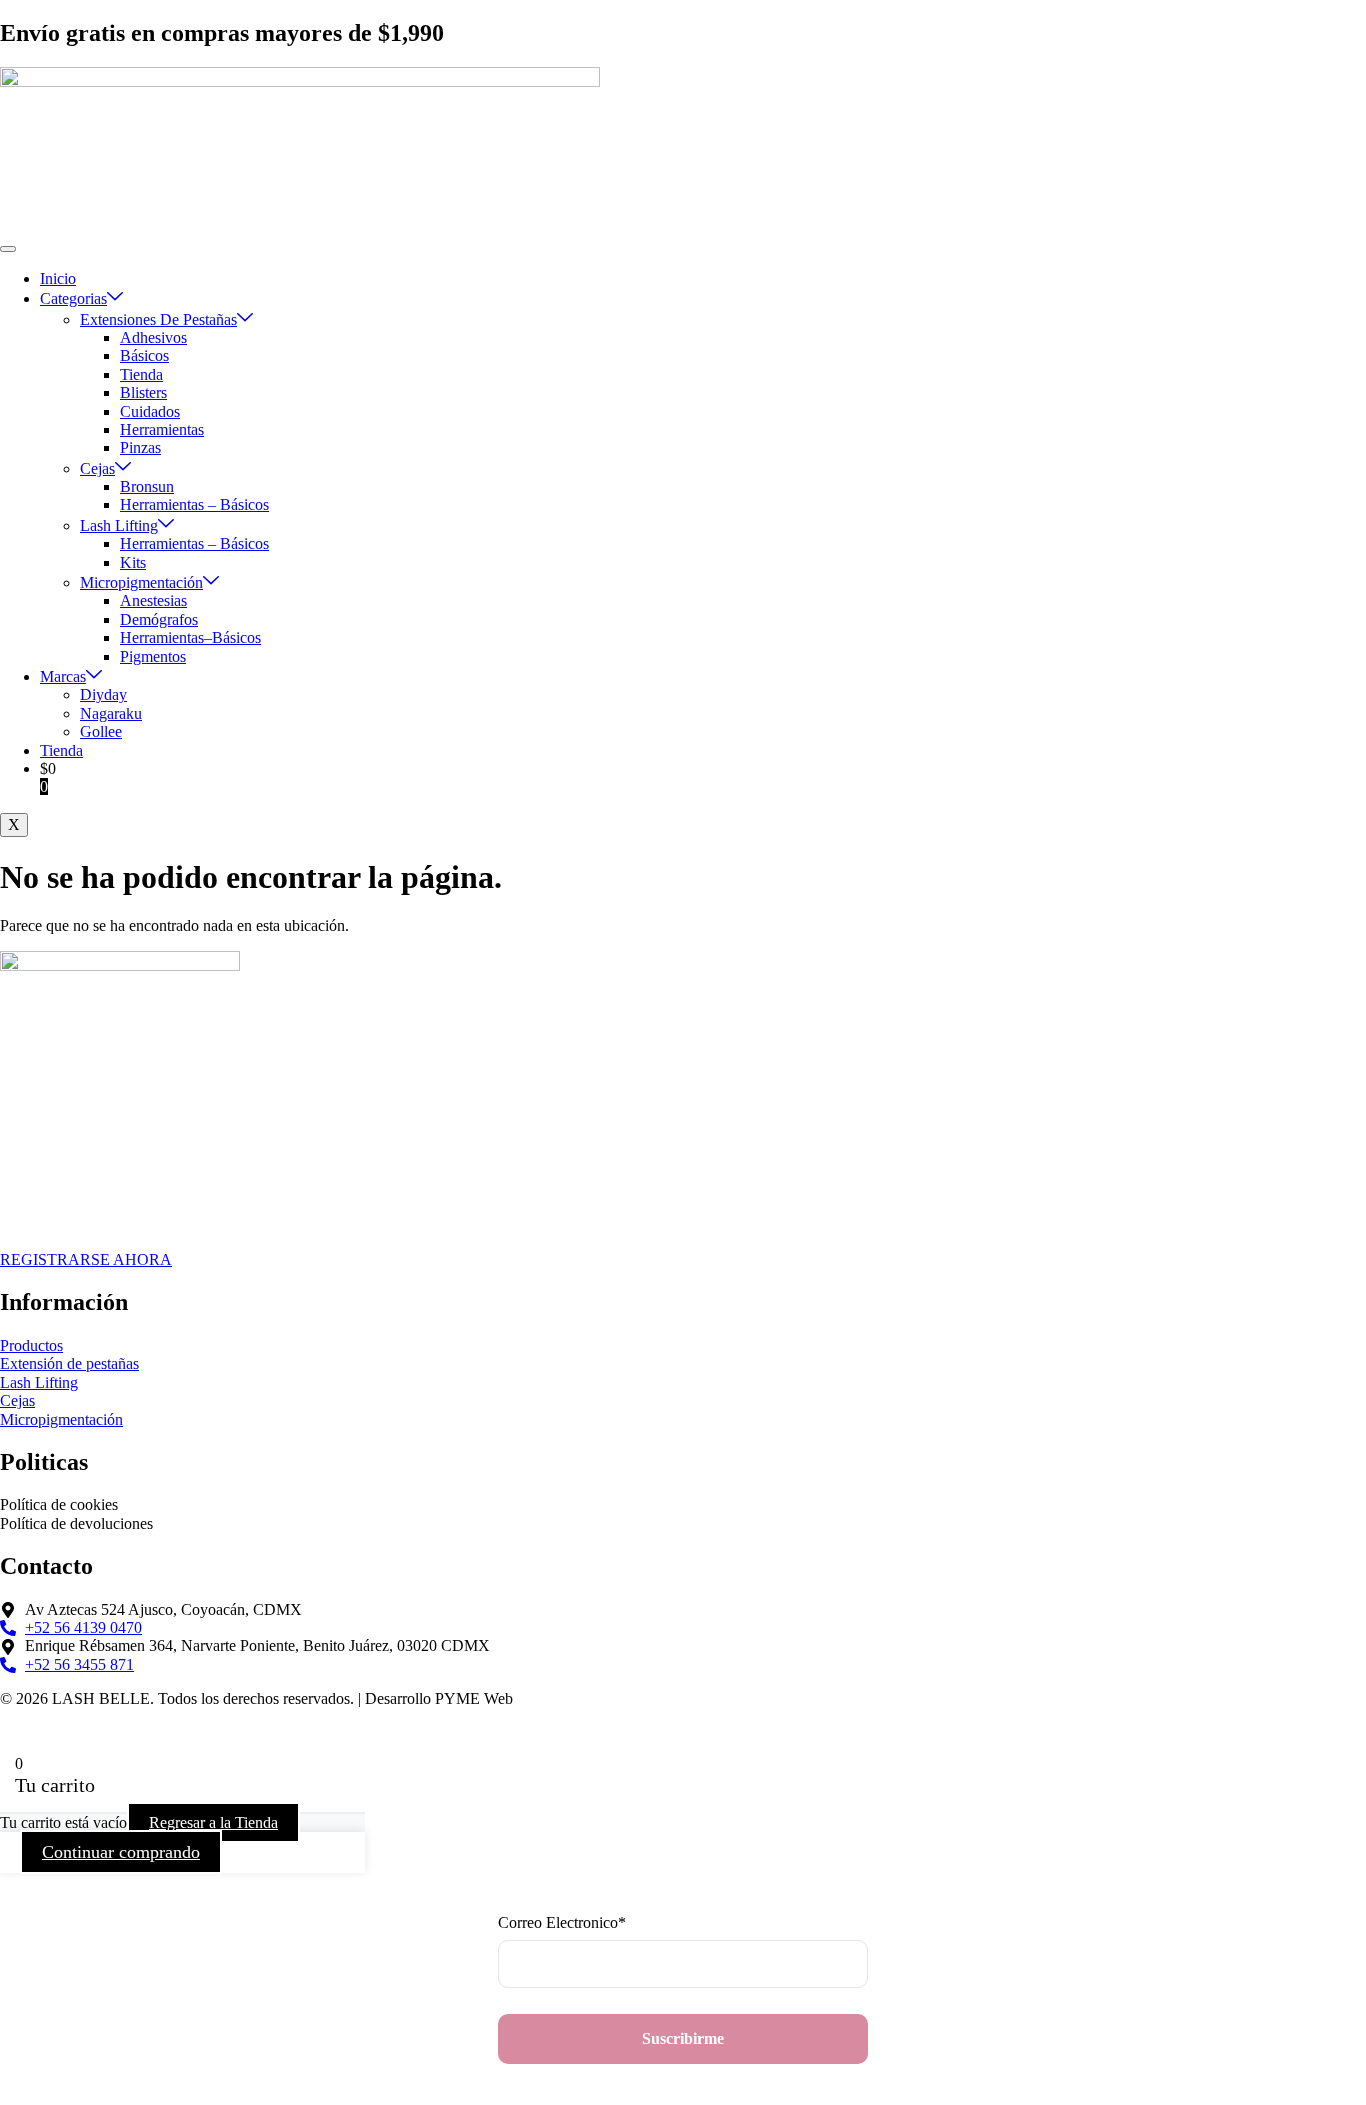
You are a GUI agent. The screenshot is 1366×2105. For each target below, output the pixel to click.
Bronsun (147, 486)
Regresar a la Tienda (213, 1822)
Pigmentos (153, 656)
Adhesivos (153, 337)
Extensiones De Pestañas (158, 319)
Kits (133, 562)
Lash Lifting (119, 525)
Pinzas (140, 447)
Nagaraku (111, 713)
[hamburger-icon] (8, 249)
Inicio (58, 278)
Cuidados (150, 411)
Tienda (141, 374)
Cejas (97, 468)
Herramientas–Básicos (190, 637)
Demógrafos (159, 619)
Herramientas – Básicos (194, 504)
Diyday (103, 694)
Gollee (101, 731)
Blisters (143, 392)
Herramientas (162, 429)
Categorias (73, 298)
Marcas (63, 676)
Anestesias (153, 600)
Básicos (144, 355)
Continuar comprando (121, 1852)
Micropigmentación (141, 582)
